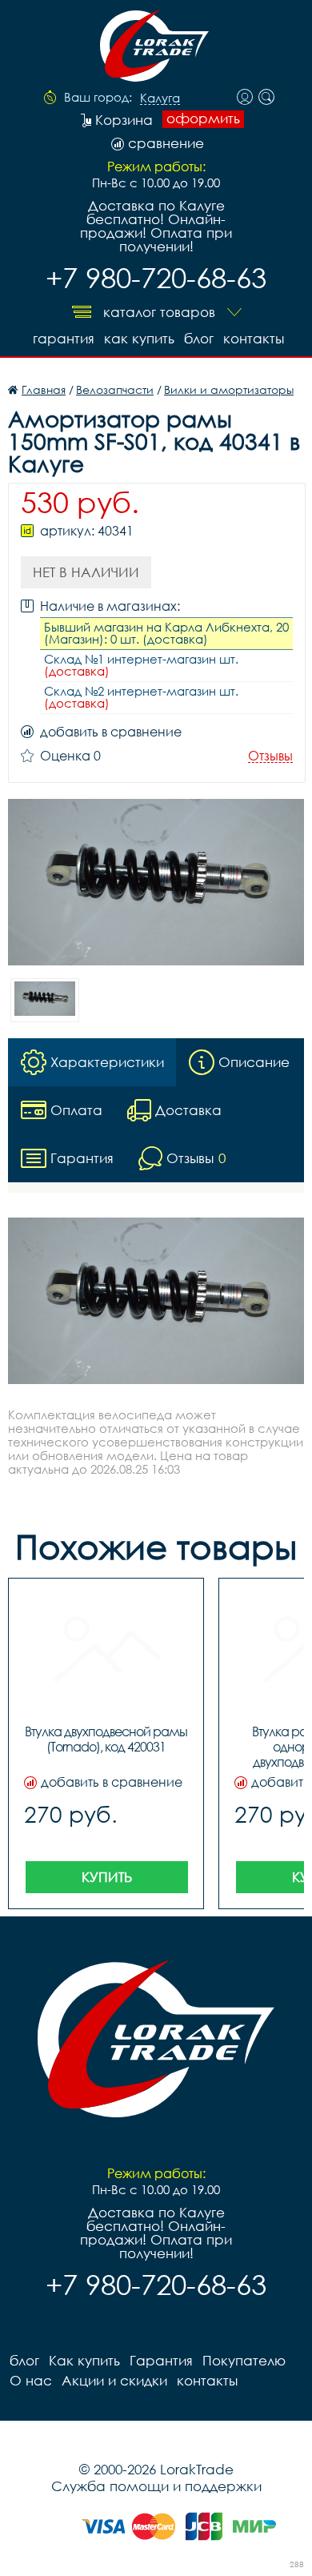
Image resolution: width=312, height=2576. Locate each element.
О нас (31, 2380)
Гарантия (64, 338)
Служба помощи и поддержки (156, 2486)
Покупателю (244, 2360)
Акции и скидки (114, 2380)
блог (199, 338)
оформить (203, 118)
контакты (254, 338)
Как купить (139, 338)
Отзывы (270, 756)
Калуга (160, 98)
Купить (107, 1877)
